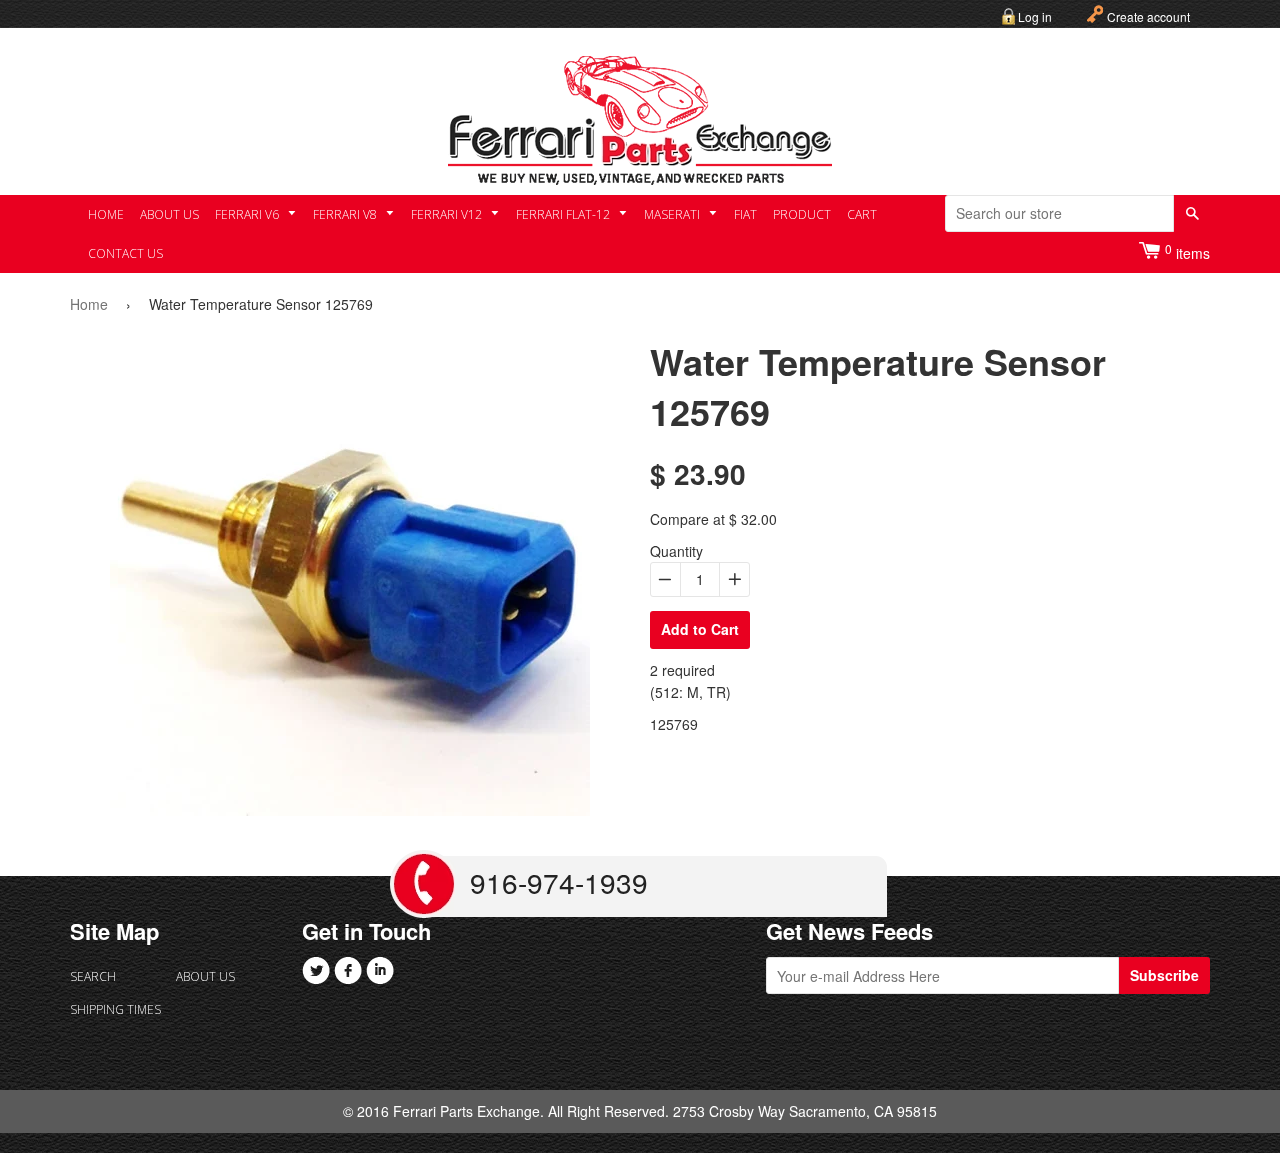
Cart (862, 214)
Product (802, 214)
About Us (169, 214)
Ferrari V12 (448, 214)
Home (106, 214)
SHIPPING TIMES (115, 1009)
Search (93, 976)
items (1187, 251)
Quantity (676, 551)
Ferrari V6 (248, 214)
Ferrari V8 (346, 214)
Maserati (673, 214)
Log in (1035, 16)
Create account (1148, 16)
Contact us (125, 253)
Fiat (745, 214)
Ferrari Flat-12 (564, 214)
